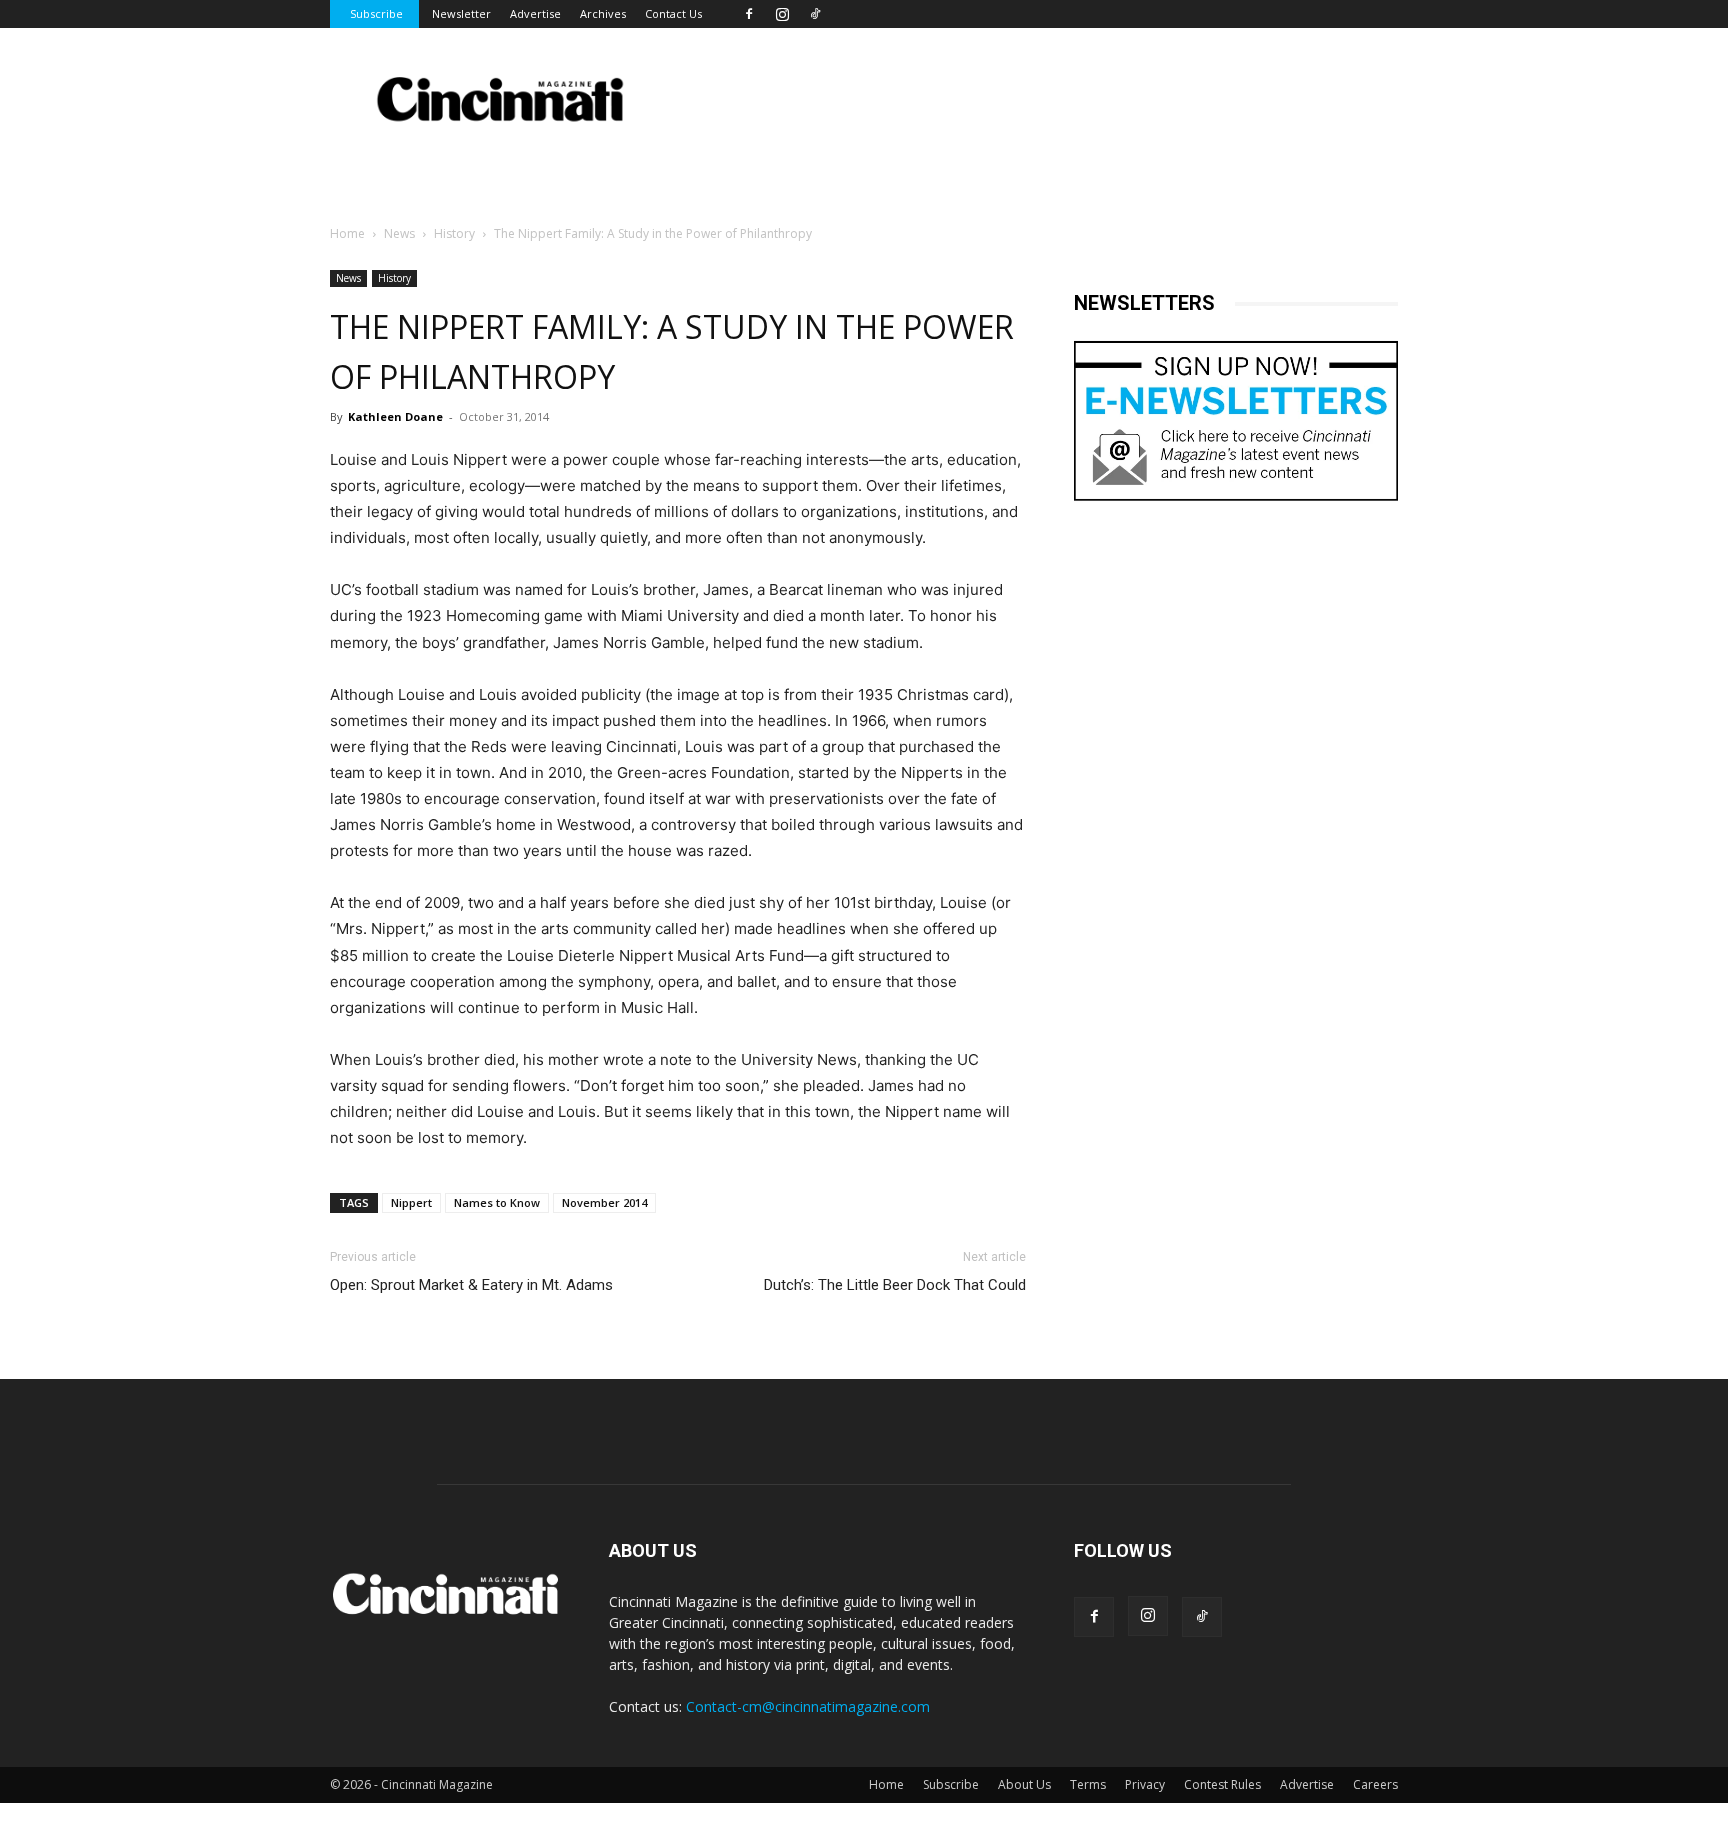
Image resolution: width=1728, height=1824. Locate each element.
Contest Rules (1222, 1784)
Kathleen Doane (395, 416)
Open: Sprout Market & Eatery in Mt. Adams (471, 1285)
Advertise (535, 13)
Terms (1088, 1784)
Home (347, 233)
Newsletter (461, 13)
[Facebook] (749, 14)
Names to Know (497, 1202)
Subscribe (376, 13)
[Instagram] (782, 14)
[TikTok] (815, 14)
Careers (1375, 1784)
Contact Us (673, 13)
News (399, 233)
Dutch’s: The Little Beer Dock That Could (895, 1285)
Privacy (1145, 1784)
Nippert (411, 1202)
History (454, 233)
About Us (1024, 1784)
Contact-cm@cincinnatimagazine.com (808, 1706)
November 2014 (604, 1202)
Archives (603, 13)
